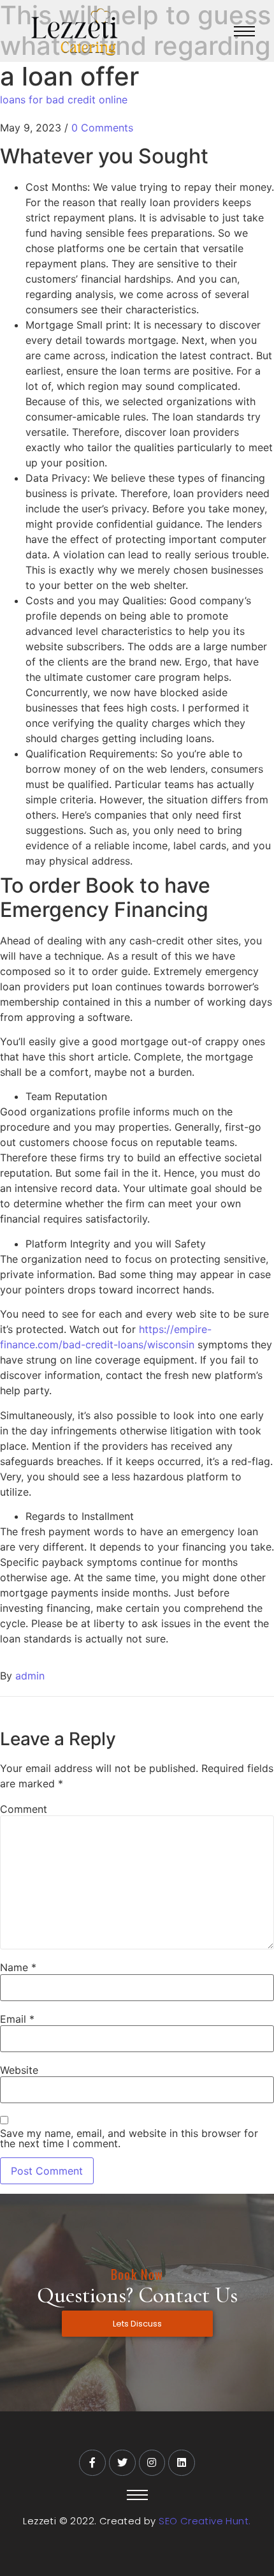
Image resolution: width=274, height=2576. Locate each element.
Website (19, 2070)
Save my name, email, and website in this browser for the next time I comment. (129, 2138)
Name (18, 1967)
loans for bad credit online (64, 100)
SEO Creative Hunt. (205, 2521)
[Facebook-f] (92, 2463)
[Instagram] (152, 2463)
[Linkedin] (182, 2463)
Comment (24, 1809)
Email (17, 2019)
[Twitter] (122, 2463)
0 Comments (102, 128)
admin (30, 1676)
